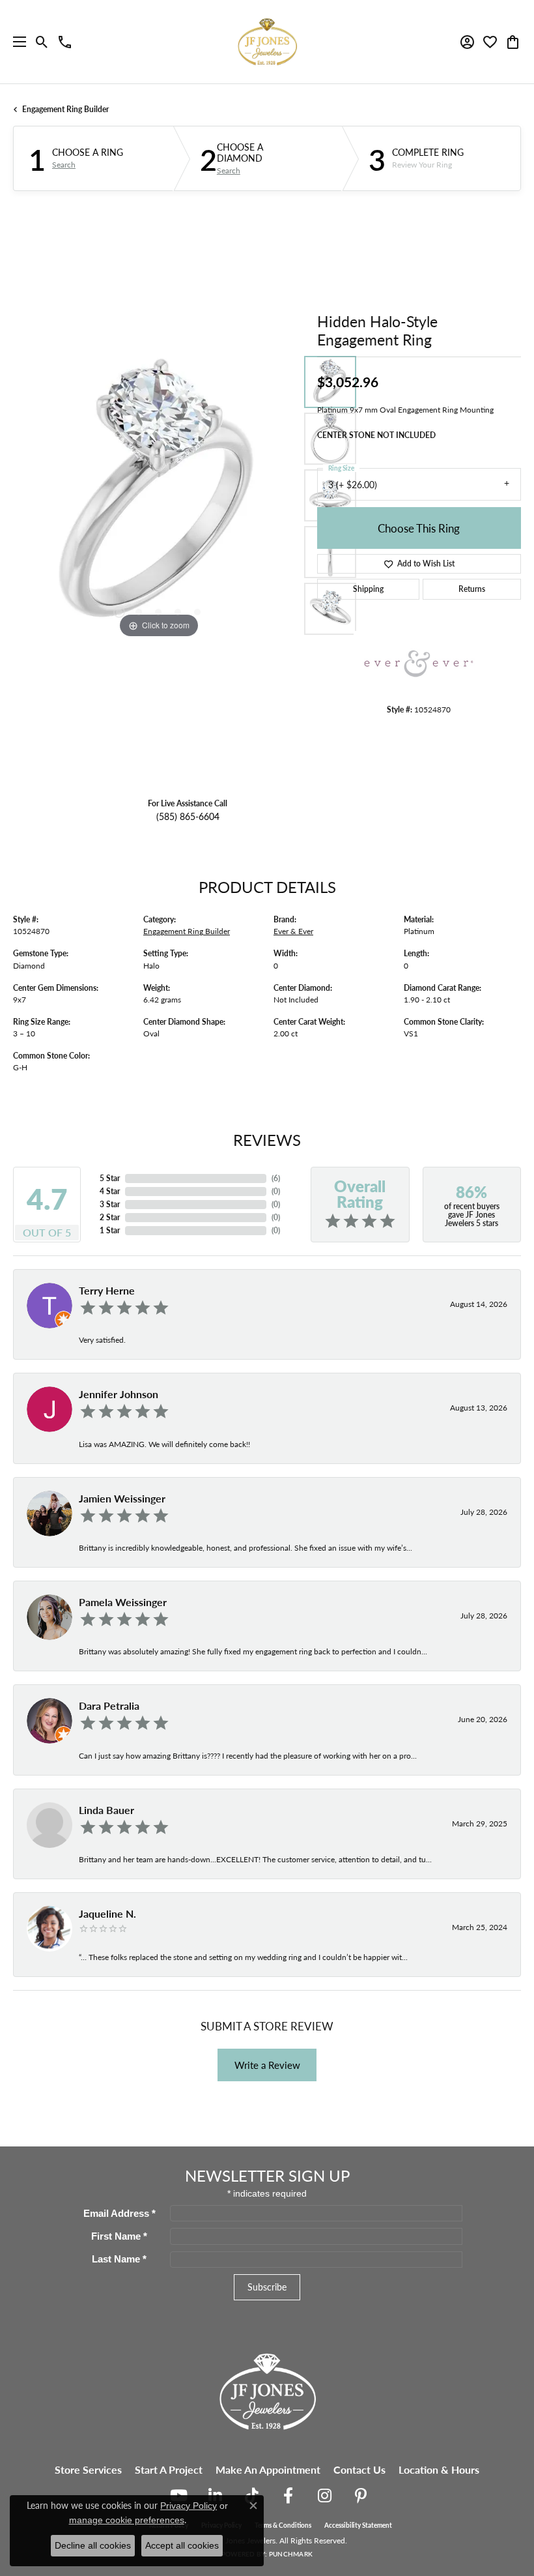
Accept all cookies (182, 2545)
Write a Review (267, 2065)
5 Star (110, 1178)
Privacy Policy (189, 2506)
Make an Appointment (268, 2469)
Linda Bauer (106, 1810)
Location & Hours (439, 2469)
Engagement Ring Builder (65, 109)
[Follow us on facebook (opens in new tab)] (288, 2496)
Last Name (119, 2259)
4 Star (110, 1191)
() (276, 1178)
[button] (42, 42)
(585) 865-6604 (188, 816)
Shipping (368, 589)
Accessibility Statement (358, 2525)
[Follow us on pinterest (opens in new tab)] (361, 2496)
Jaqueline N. (107, 1913)
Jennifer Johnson (119, 1394)
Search (64, 165)
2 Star (110, 1217)
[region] (159, 496)
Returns (472, 589)
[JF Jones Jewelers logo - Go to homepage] (267, 42)
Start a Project (169, 2469)
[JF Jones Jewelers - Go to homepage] (267, 2390)
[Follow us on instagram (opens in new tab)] (324, 2496)
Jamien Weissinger (122, 1498)
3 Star (110, 1204)
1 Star (110, 1230)
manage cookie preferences (127, 2520)
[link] (65, 42)
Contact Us (359, 2469)
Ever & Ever (293, 931)
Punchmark (291, 2554)
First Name (119, 2236)
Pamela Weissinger (123, 1602)
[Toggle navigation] (16, 42)
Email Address (119, 2214)
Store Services (88, 2469)
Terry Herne (107, 1290)
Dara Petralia (109, 1705)
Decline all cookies (93, 2545)
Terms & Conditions (283, 2525)
